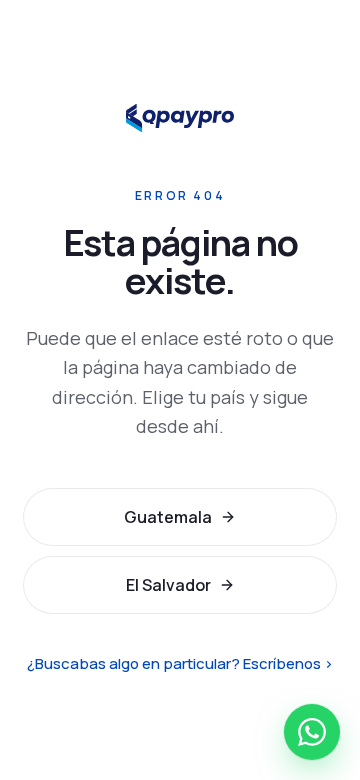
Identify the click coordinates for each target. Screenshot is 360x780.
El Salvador (168, 585)
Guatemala (168, 517)
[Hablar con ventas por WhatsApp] (312, 732)
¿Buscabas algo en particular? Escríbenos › (180, 663)
